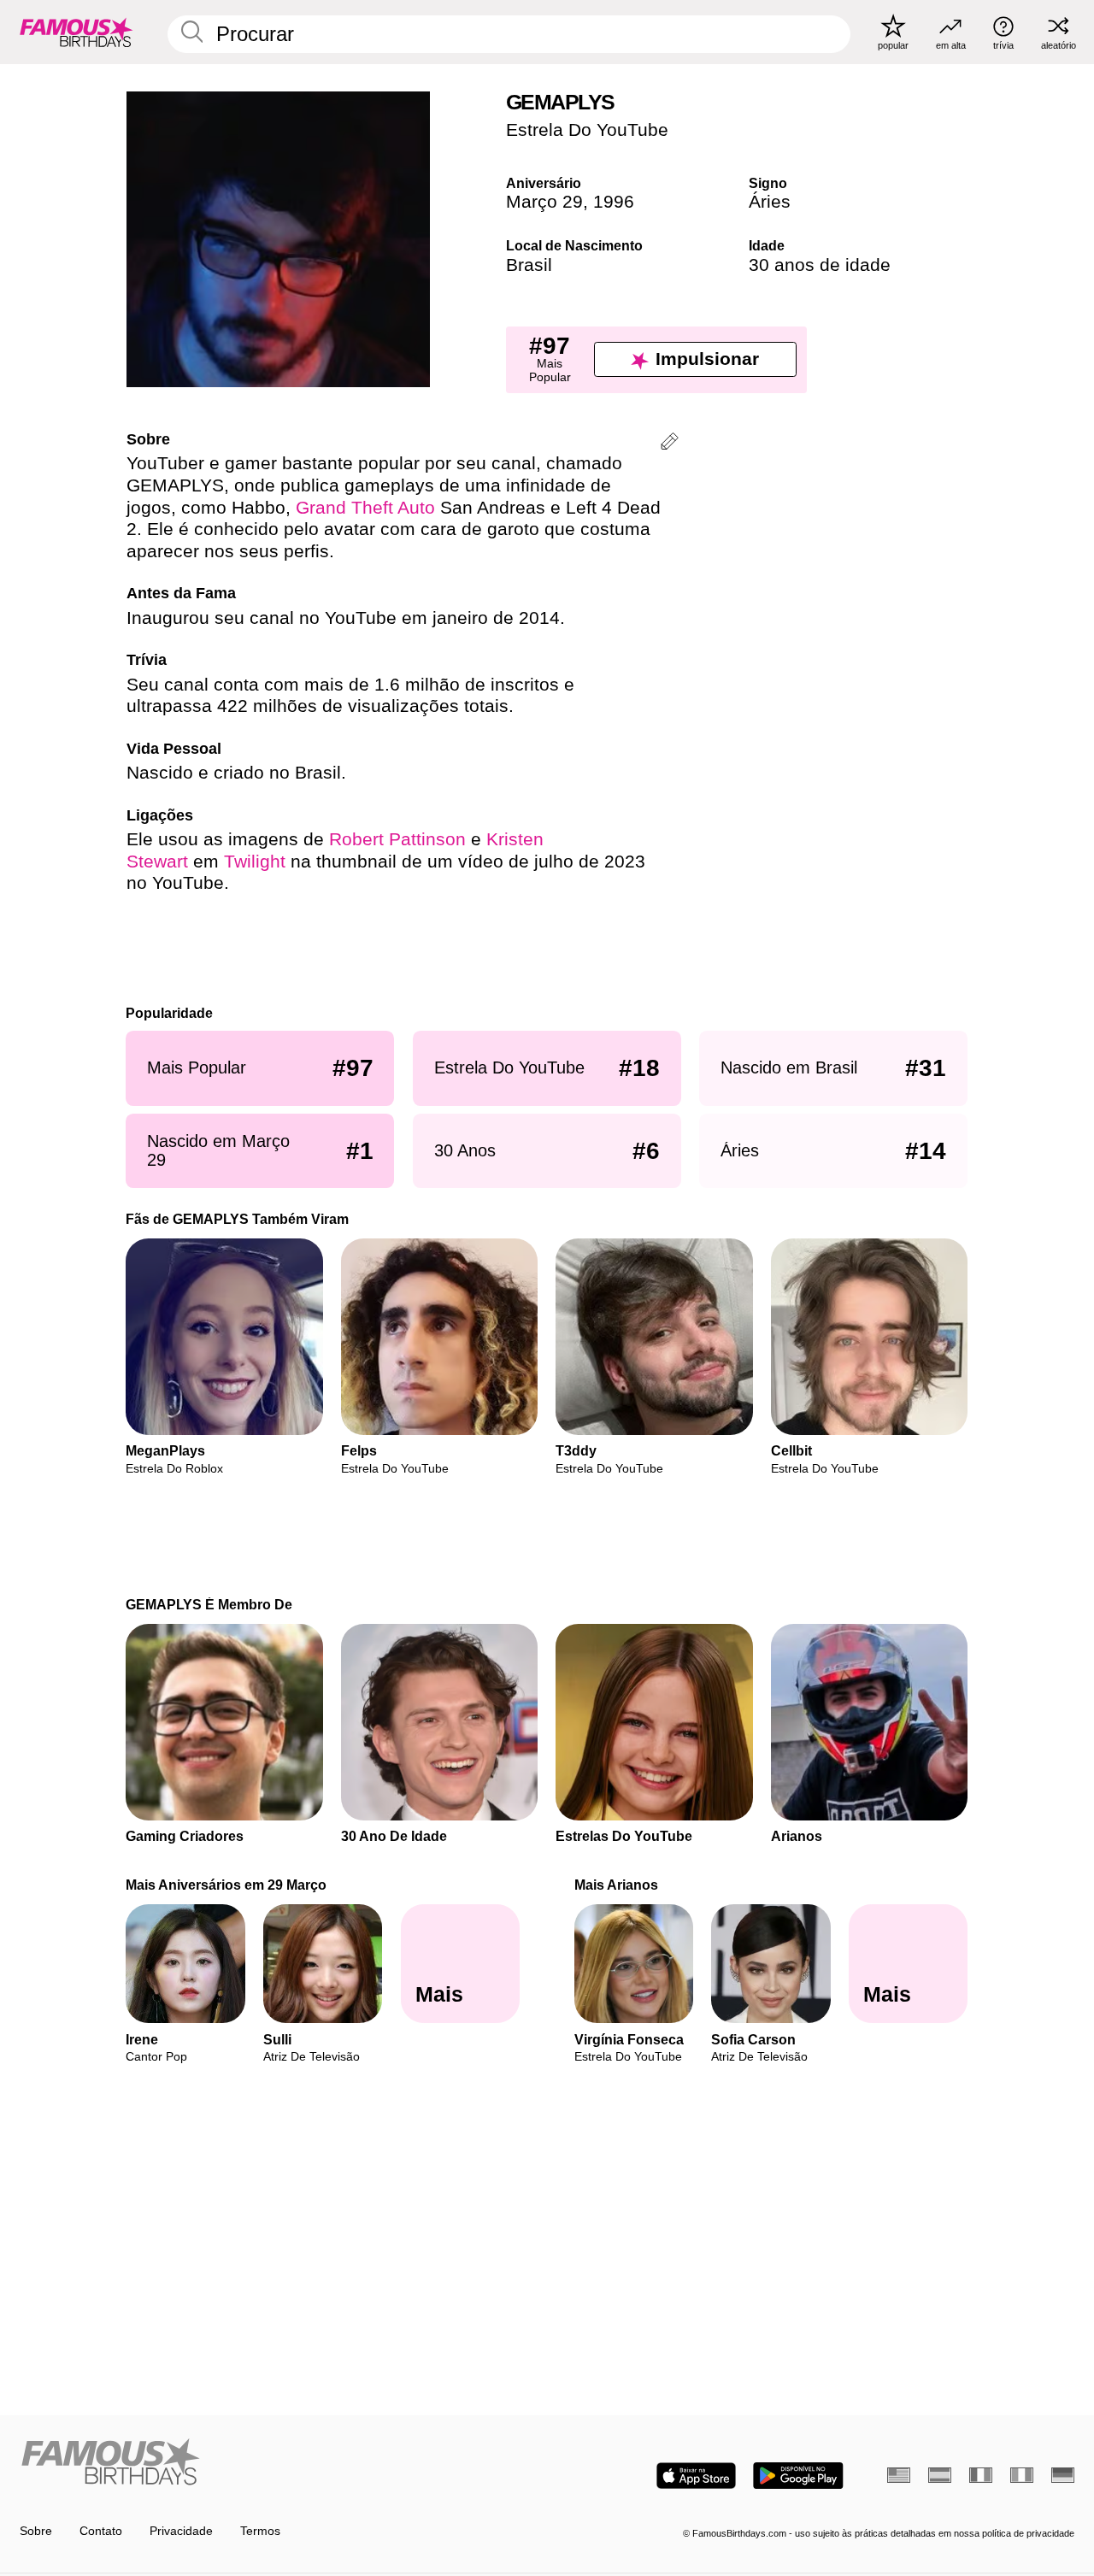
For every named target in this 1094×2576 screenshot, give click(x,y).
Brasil (529, 265)
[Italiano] (1022, 2475)
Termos (260, 2531)
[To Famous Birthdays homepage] (76, 32)
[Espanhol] (940, 2475)
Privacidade (181, 2531)
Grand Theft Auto (365, 508)
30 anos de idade (820, 265)
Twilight (255, 862)
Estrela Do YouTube (587, 130)
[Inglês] (899, 2475)
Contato (101, 2531)
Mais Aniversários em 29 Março (227, 1885)
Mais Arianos (616, 1885)
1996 (614, 202)
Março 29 (544, 202)
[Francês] (981, 2475)
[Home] (279, 2463)
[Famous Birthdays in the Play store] (798, 2476)
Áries (770, 202)
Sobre (36, 2531)
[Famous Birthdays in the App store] (696, 2476)
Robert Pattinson (397, 839)
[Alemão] (1063, 2475)
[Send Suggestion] (670, 444)
